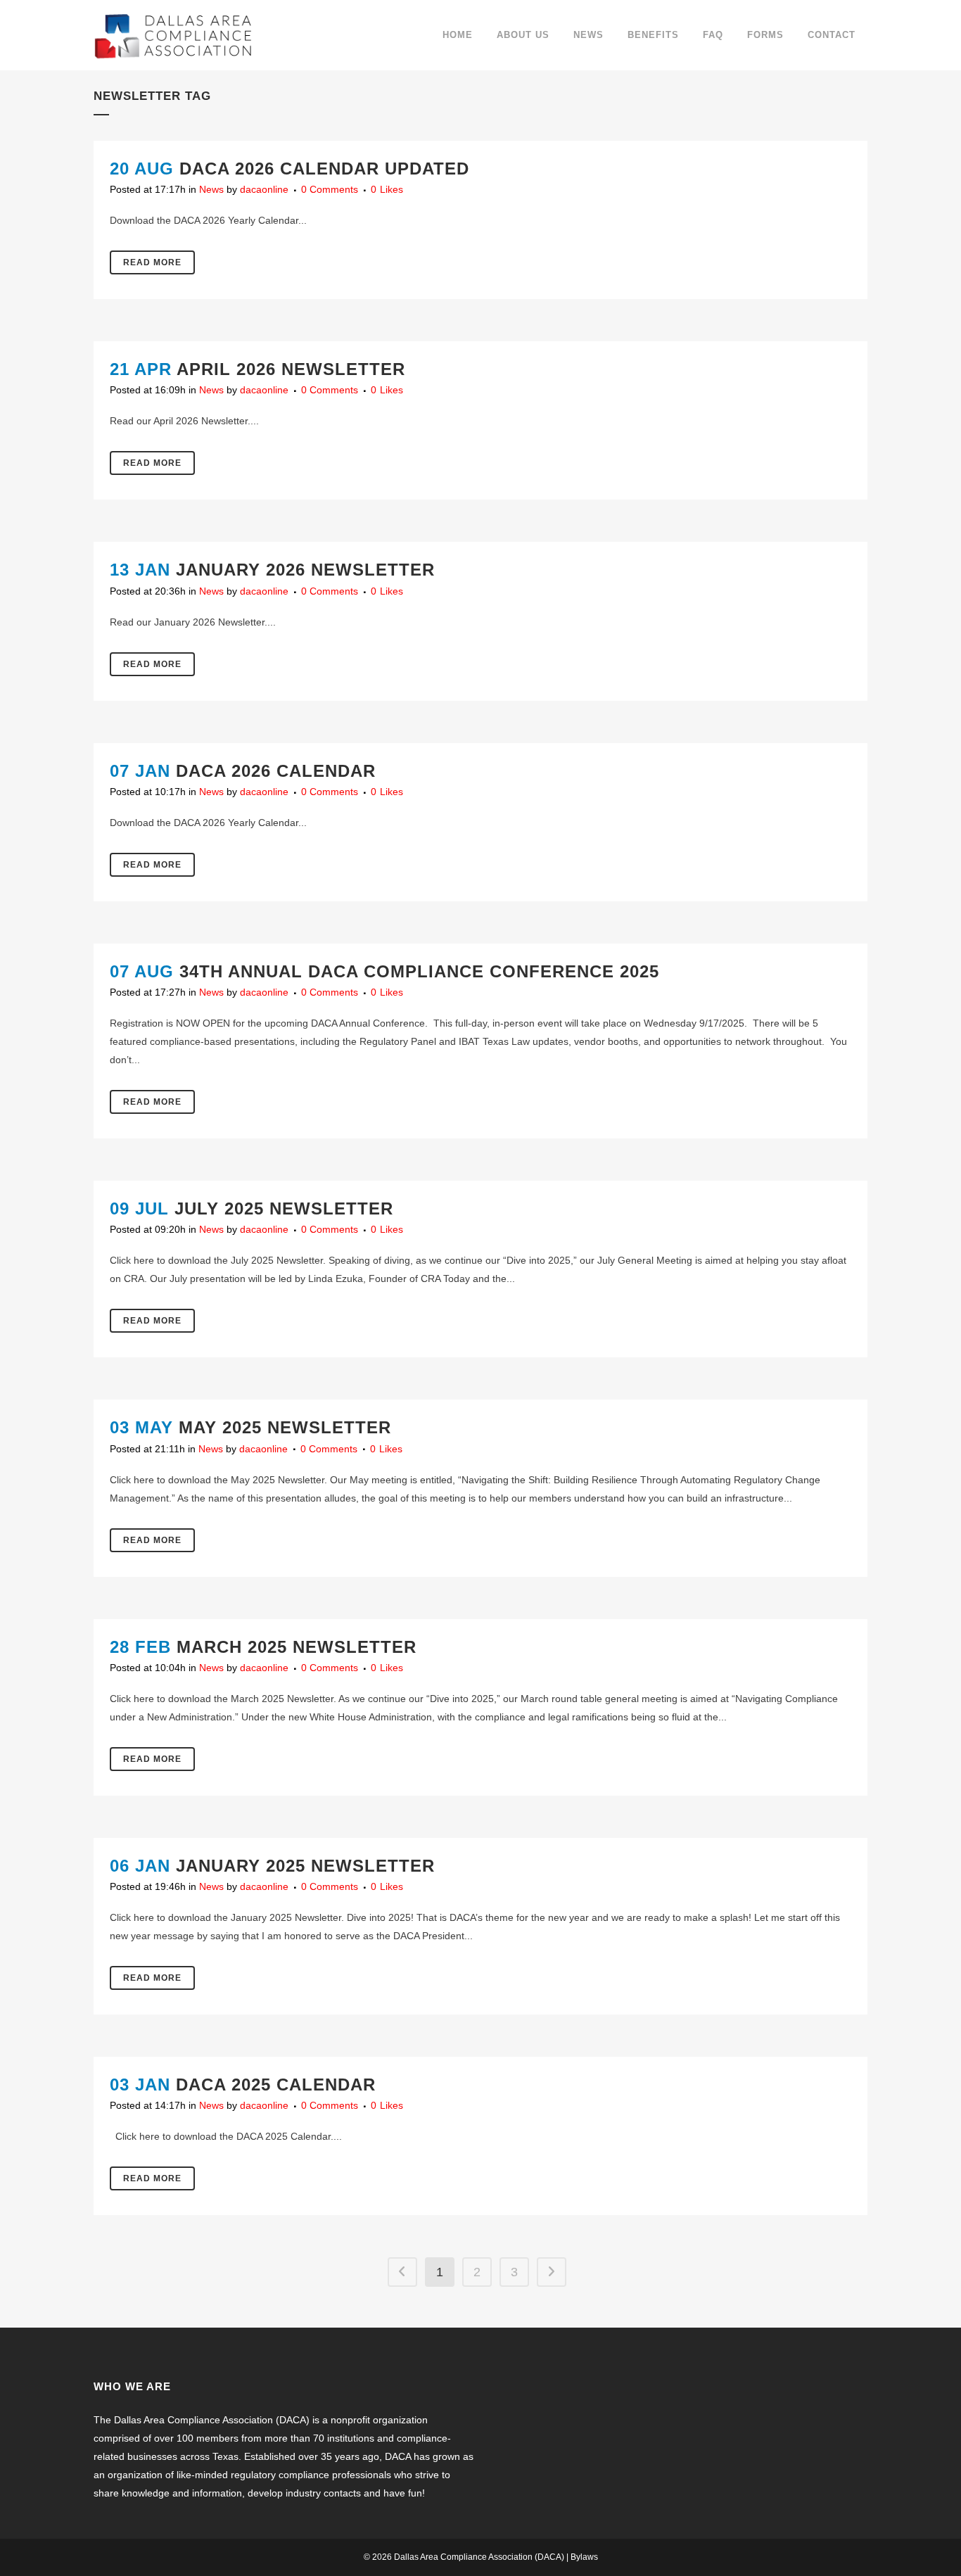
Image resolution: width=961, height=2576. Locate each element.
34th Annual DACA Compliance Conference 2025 (419, 971)
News (211, 189)
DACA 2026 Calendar (276, 771)
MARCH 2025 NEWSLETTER (297, 1647)
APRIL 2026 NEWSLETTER (291, 369)
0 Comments (330, 189)
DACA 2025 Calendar (276, 2085)
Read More (152, 262)
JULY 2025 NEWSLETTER (284, 1208)
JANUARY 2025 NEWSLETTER (305, 1866)
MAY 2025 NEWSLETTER (285, 1427)
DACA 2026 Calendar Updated (324, 169)
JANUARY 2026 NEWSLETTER (305, 570)
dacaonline (264, 189)
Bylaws (584, 2557)
